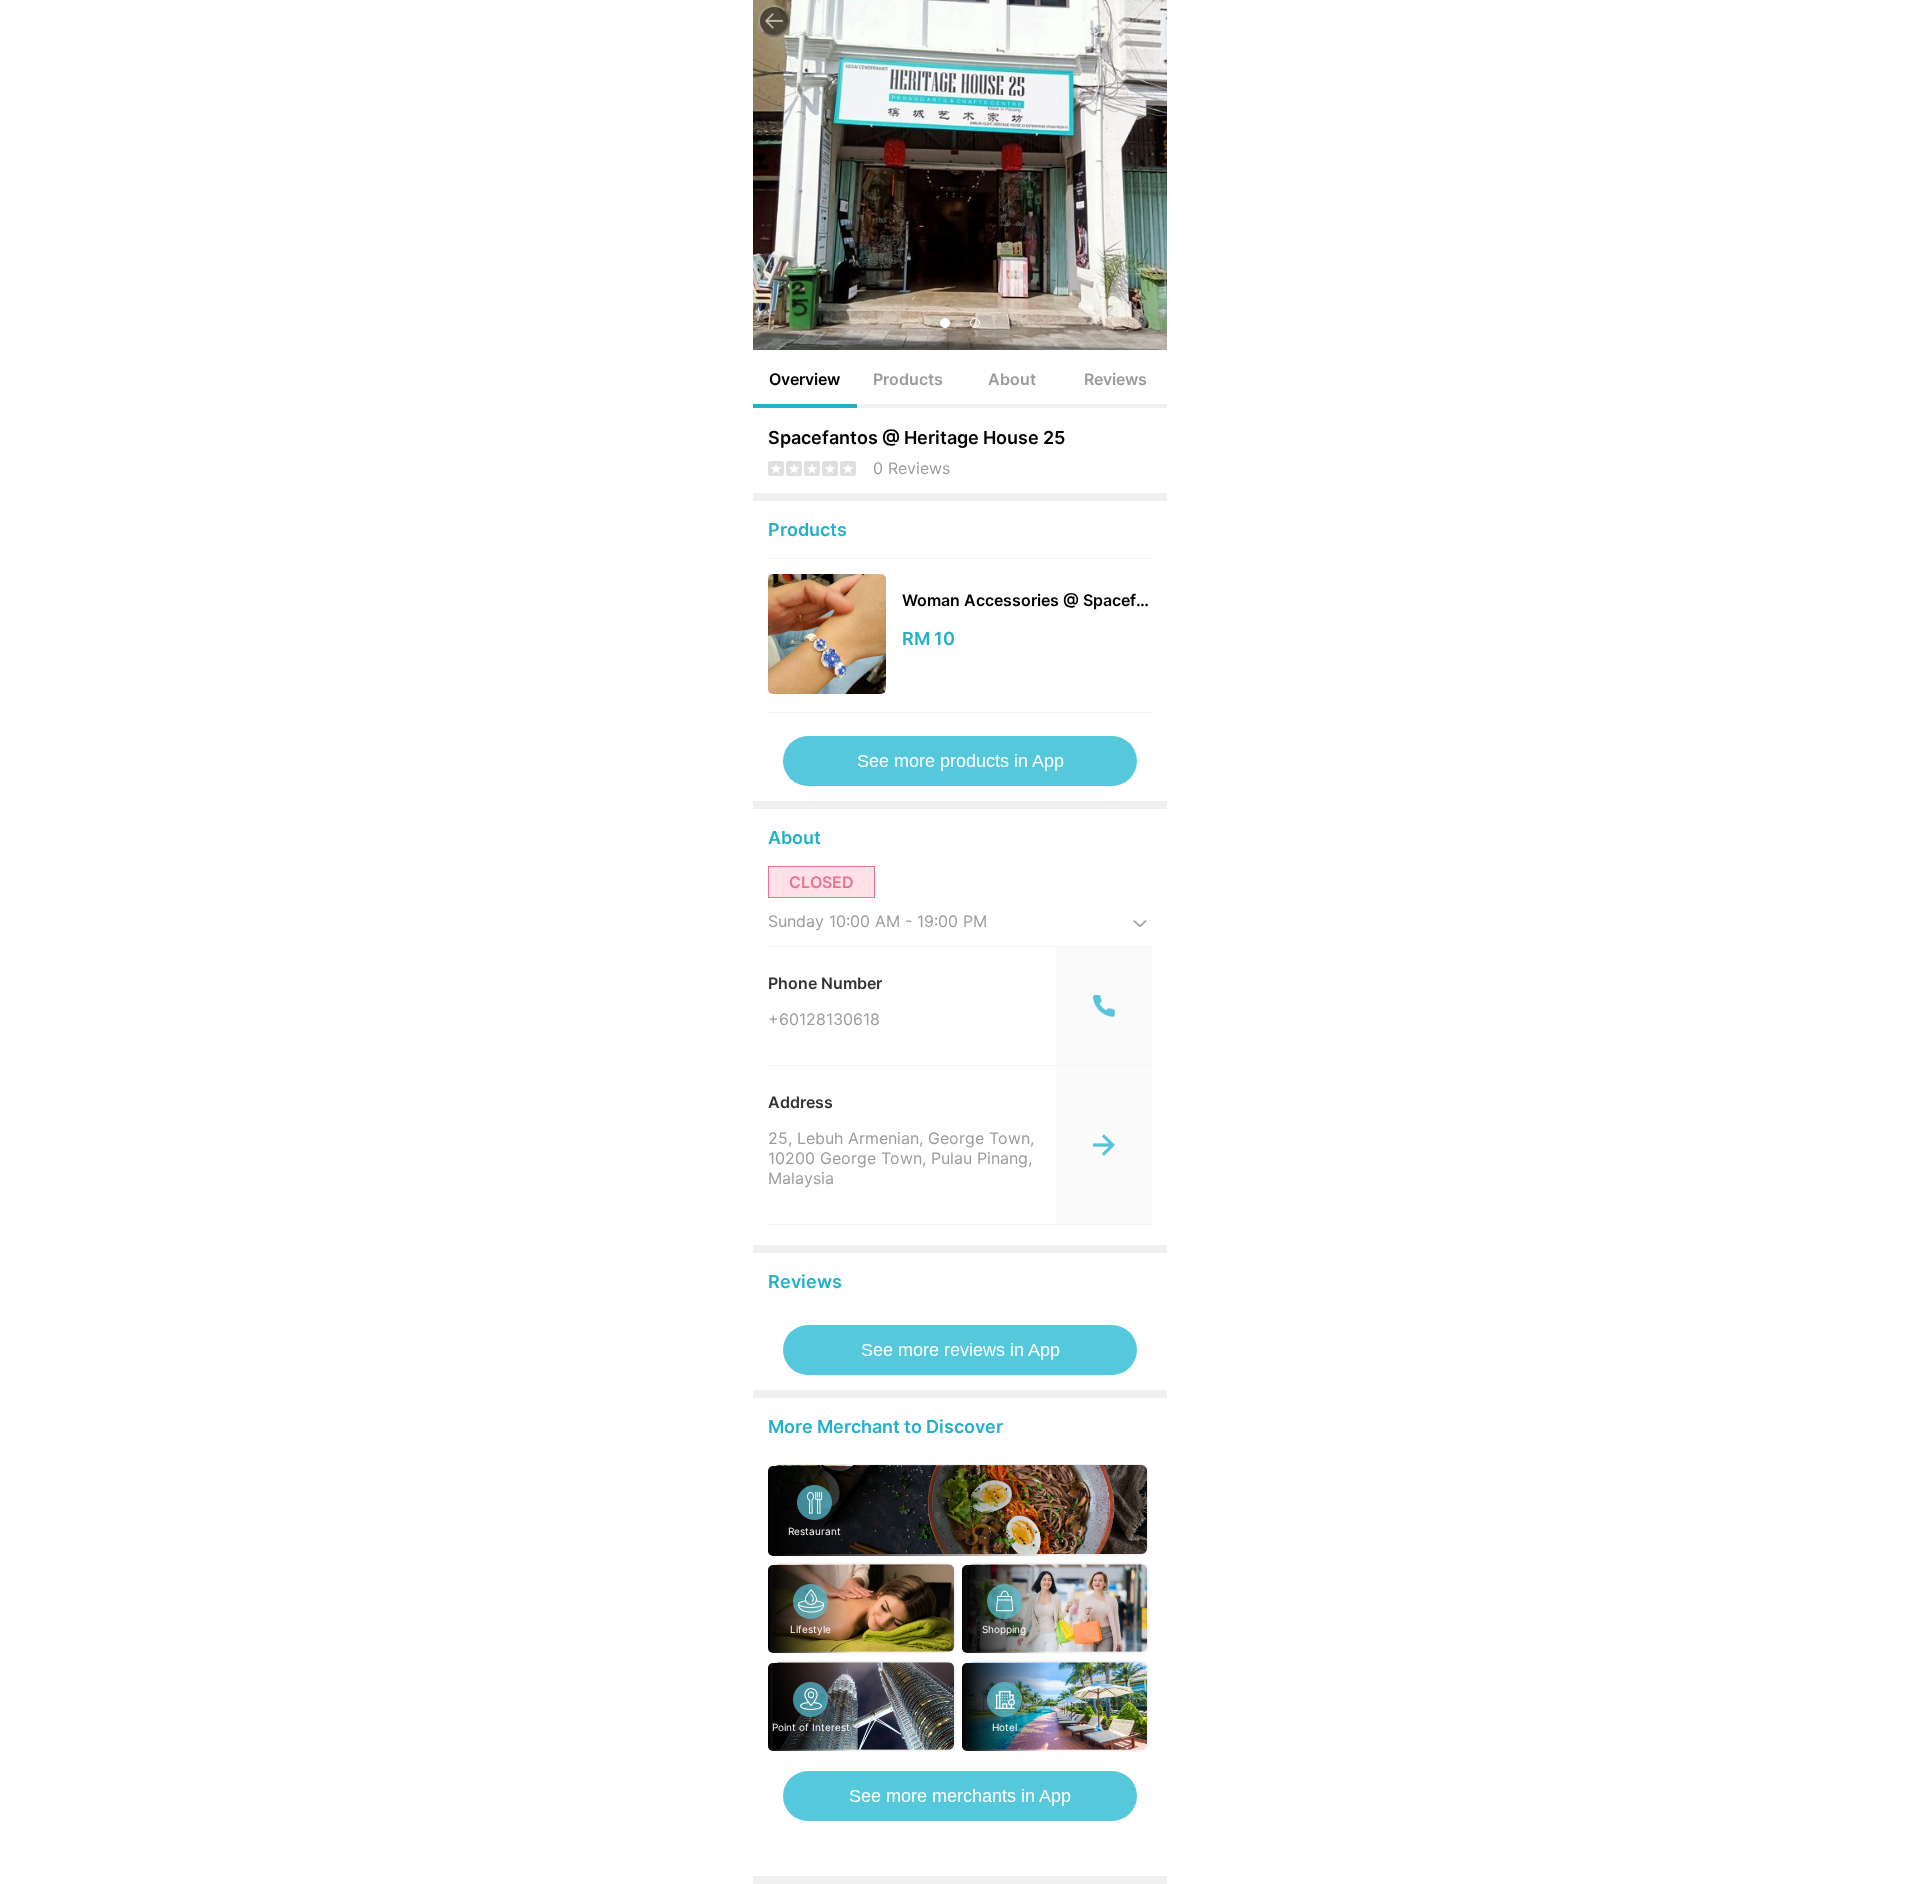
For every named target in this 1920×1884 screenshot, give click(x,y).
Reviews (1115, 379)
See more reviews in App (960, 1350)
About (1012, 379)
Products (908, 379)
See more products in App (960, 761)
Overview (804, 379)
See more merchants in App (960, 1796)
